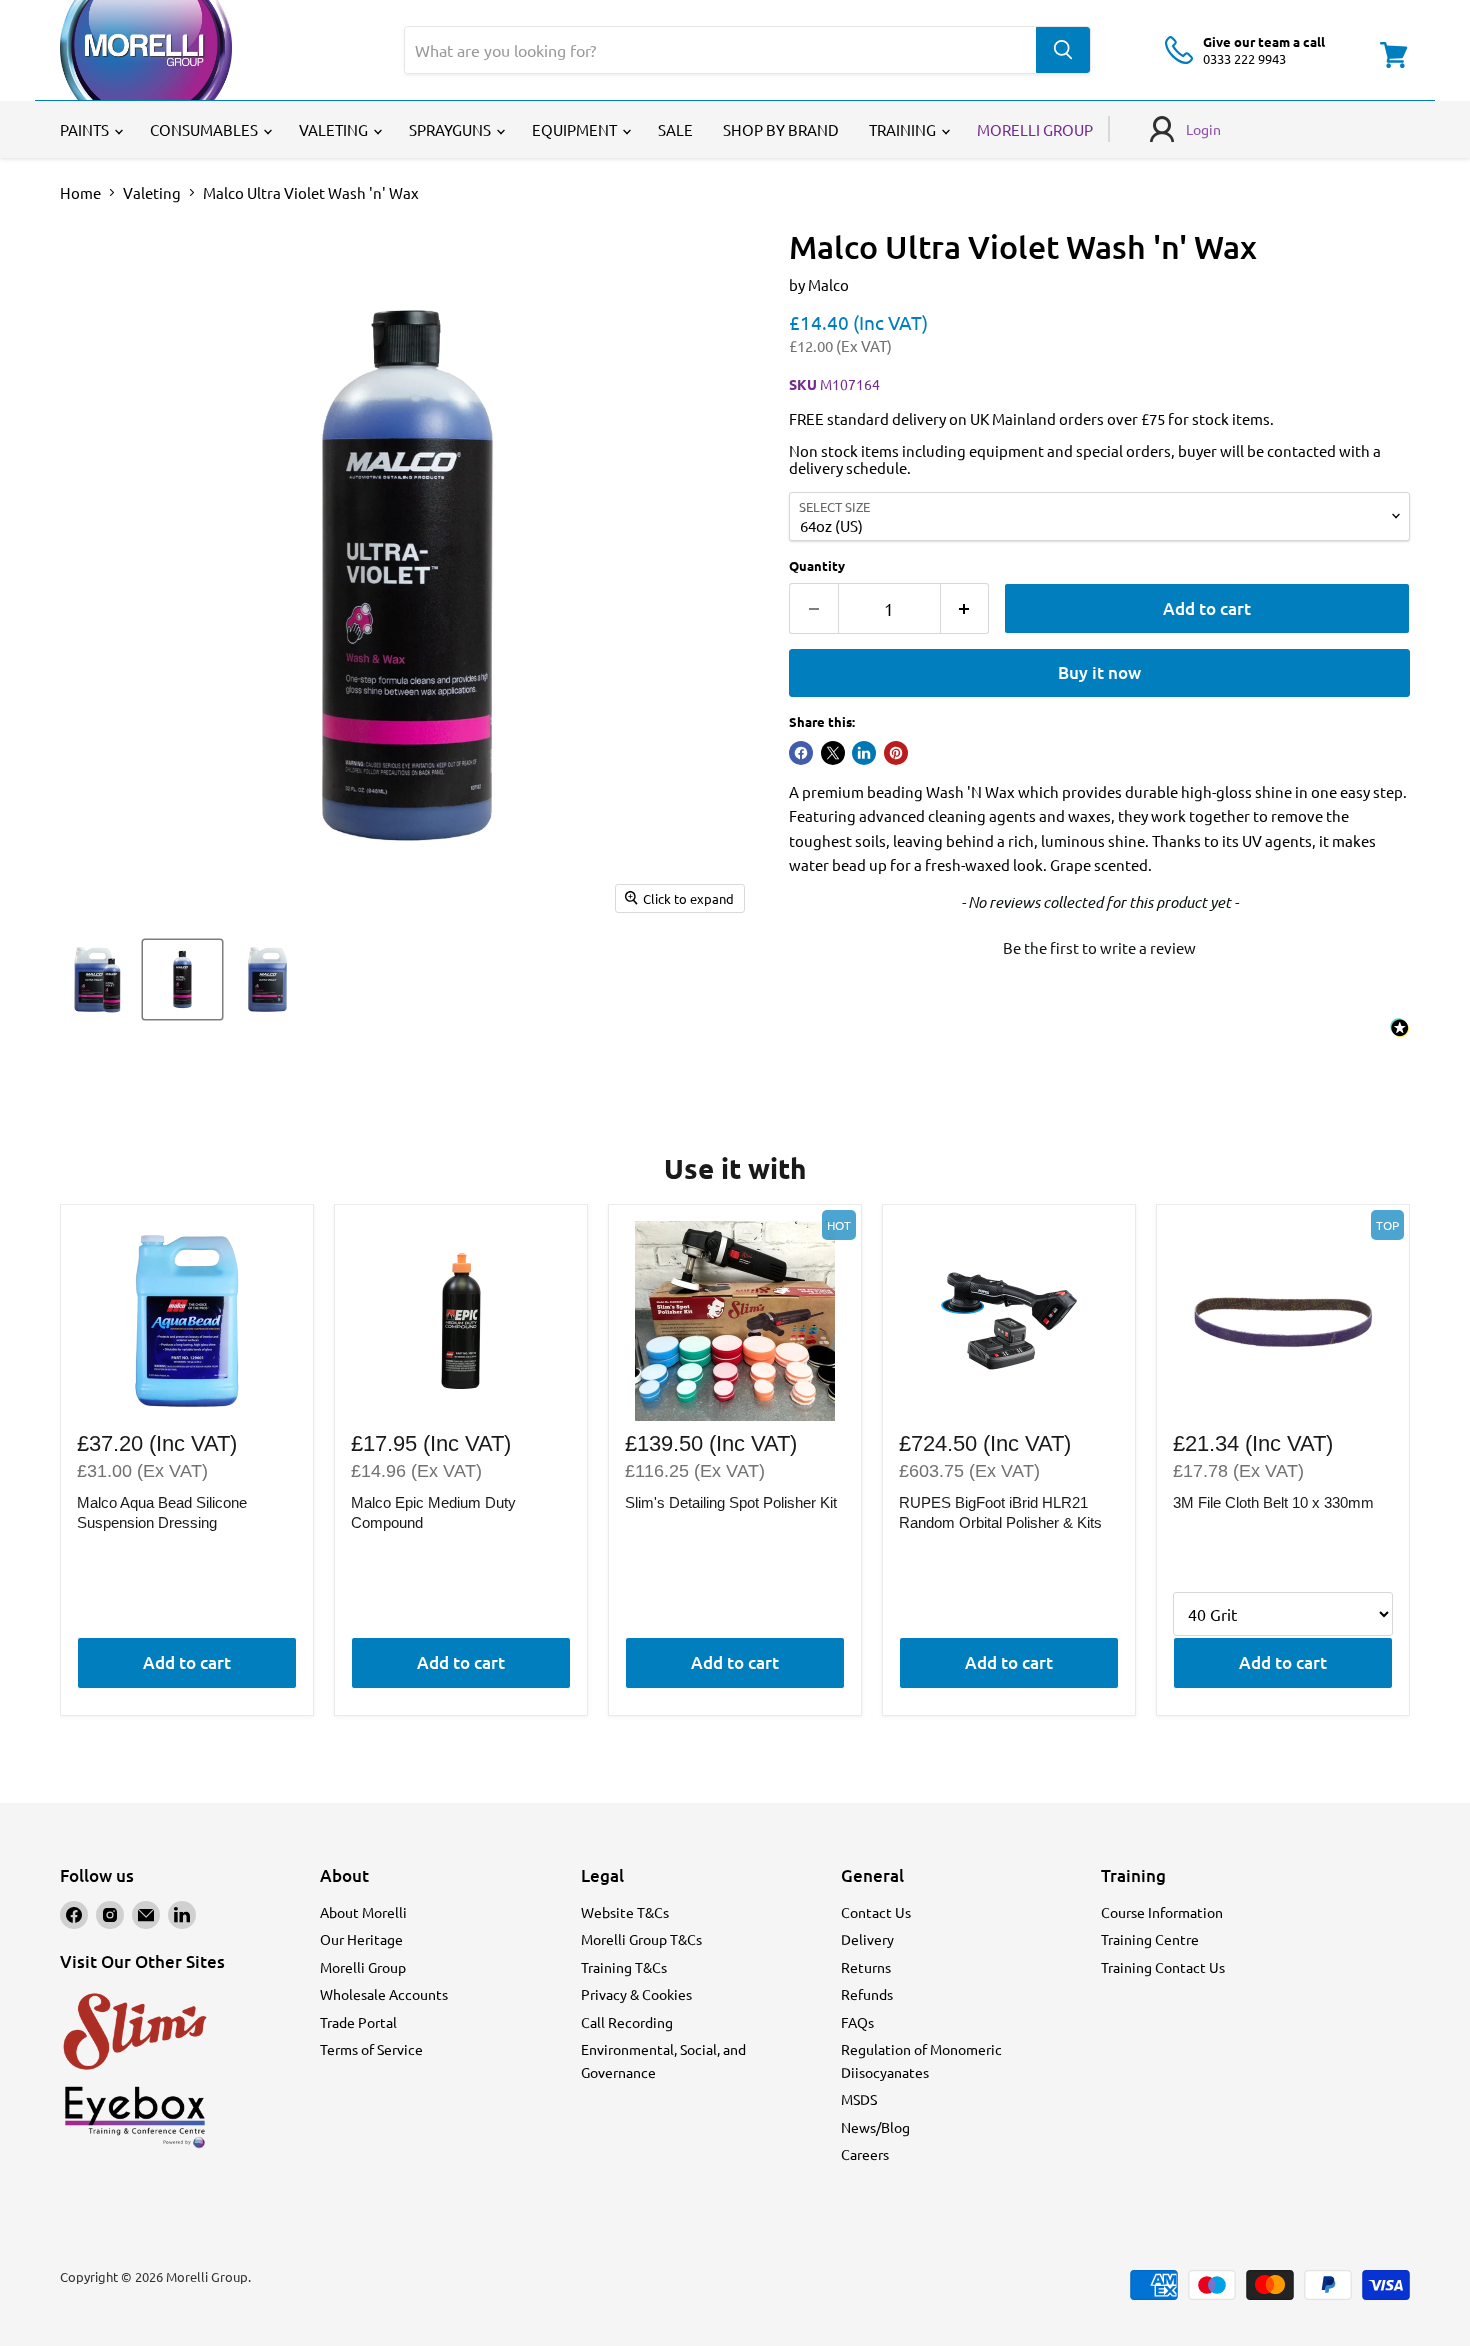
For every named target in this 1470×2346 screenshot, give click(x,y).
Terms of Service (371, 2049)
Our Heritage (361, 1939)
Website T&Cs (625, 1912)
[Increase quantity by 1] (965, 608)
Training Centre (1150, 1939)
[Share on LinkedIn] (864, 753)
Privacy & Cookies (636, 1994)
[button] (1099, 945)
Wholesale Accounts (384, 1994)
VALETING (335, 129)
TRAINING (904, 129)
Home (80, 192)
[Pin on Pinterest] (896, 753)
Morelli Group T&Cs (641, 1939)
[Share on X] (833, 753)
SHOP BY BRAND (781, 129)
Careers (865, 2154)
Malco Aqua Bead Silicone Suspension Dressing (162, 1512)
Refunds (867, 1994)
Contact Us (876, 1912)
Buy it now (1099, 672)
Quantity (817, 565)
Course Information (1162, 1912)
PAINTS (86, 129)
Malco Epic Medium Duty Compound (433, 1512)
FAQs (857, 2022)
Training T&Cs (624, 1967)
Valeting (152, 192)
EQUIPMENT (576, 129)
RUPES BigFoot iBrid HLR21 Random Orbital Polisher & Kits (1000, 1512)
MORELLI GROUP (1035, 129)
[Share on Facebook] (801, 753)
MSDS (859, 2099)
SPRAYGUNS (451, 129)
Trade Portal (358, 2022)
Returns (866, 1967)
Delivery (867, 1939)
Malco (828, 284)
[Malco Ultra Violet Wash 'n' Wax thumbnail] (97, 979)
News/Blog (875, 2127)
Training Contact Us (1163, 1967)
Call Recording (627, 2022)
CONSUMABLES (205, 129)
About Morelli (363, 1912)
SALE (675, 129)
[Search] (1063, 50)
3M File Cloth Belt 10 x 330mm (1273, 1502)
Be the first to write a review (1099, 947)
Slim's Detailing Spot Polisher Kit (731, 1502)
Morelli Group (363, 1967)
